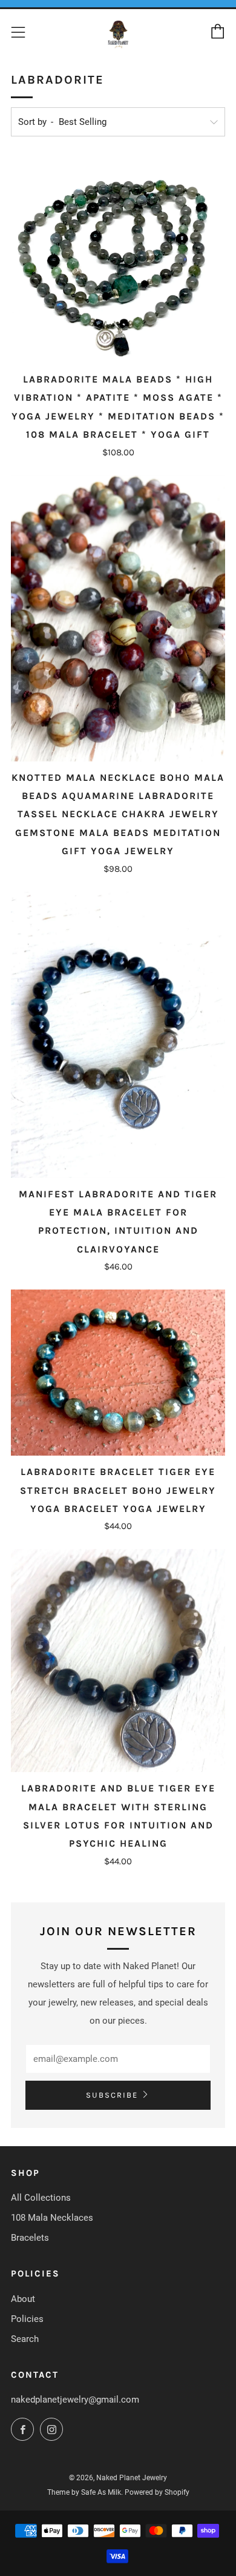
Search (25, 2339)
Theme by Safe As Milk (84, 2492)
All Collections (41, 2198)
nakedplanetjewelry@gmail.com (75, 2400)
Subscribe (112, 2095)
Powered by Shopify (157, 2492)
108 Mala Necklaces (52, 2218)
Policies (27, 2319)
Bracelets (30, 2238)
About (23, 2299)
